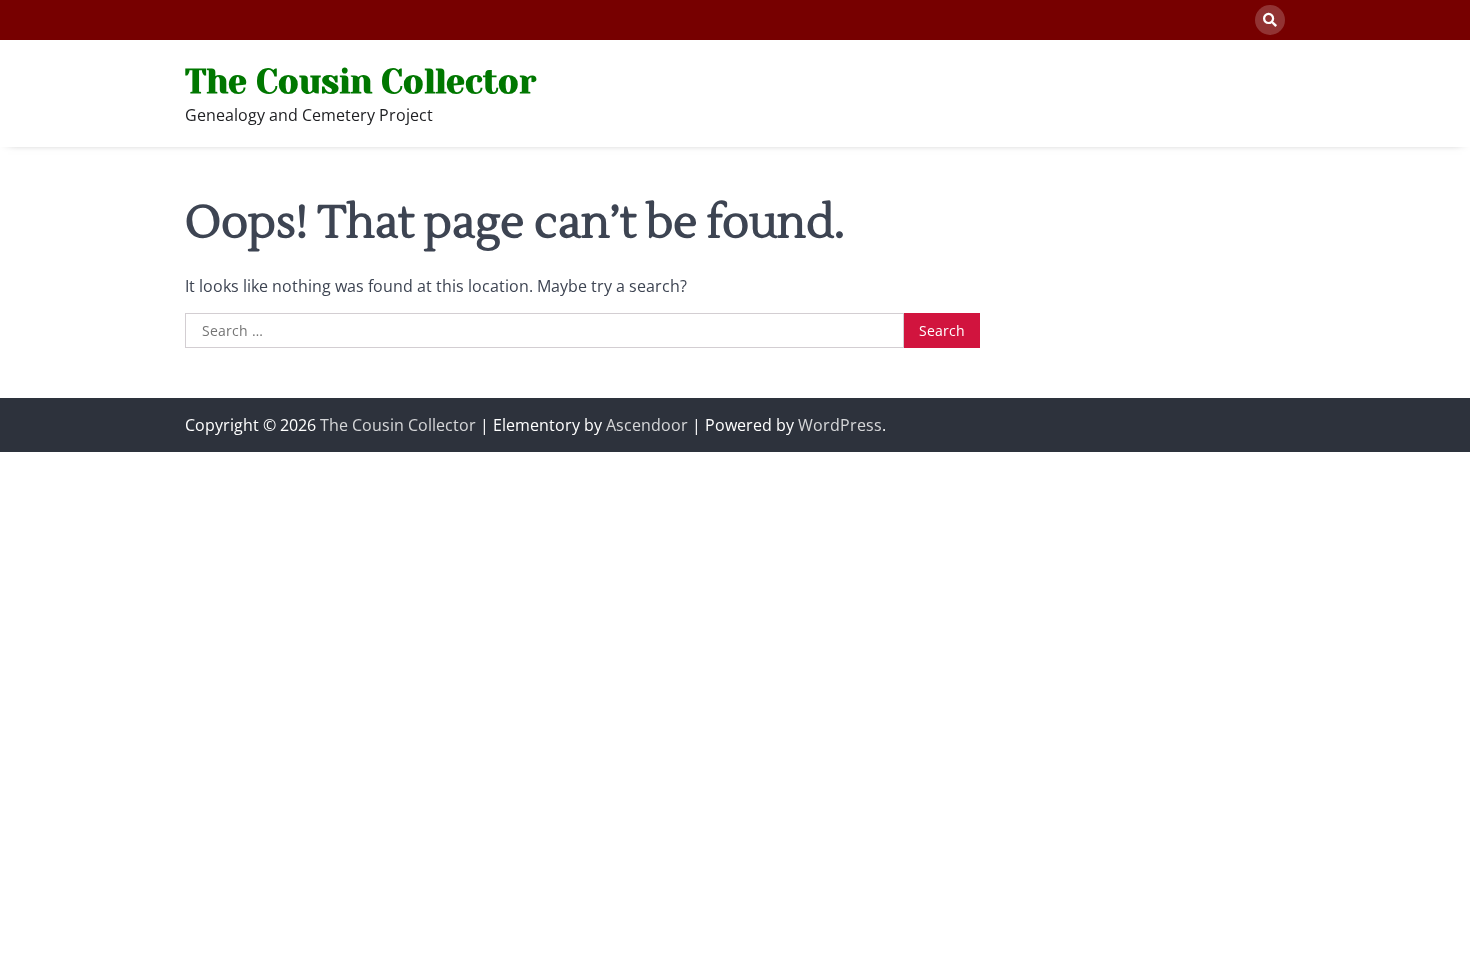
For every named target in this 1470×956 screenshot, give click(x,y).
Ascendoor (647, 425)
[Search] (1270, 20)
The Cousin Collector (360, 81)
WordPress (840, 425)
